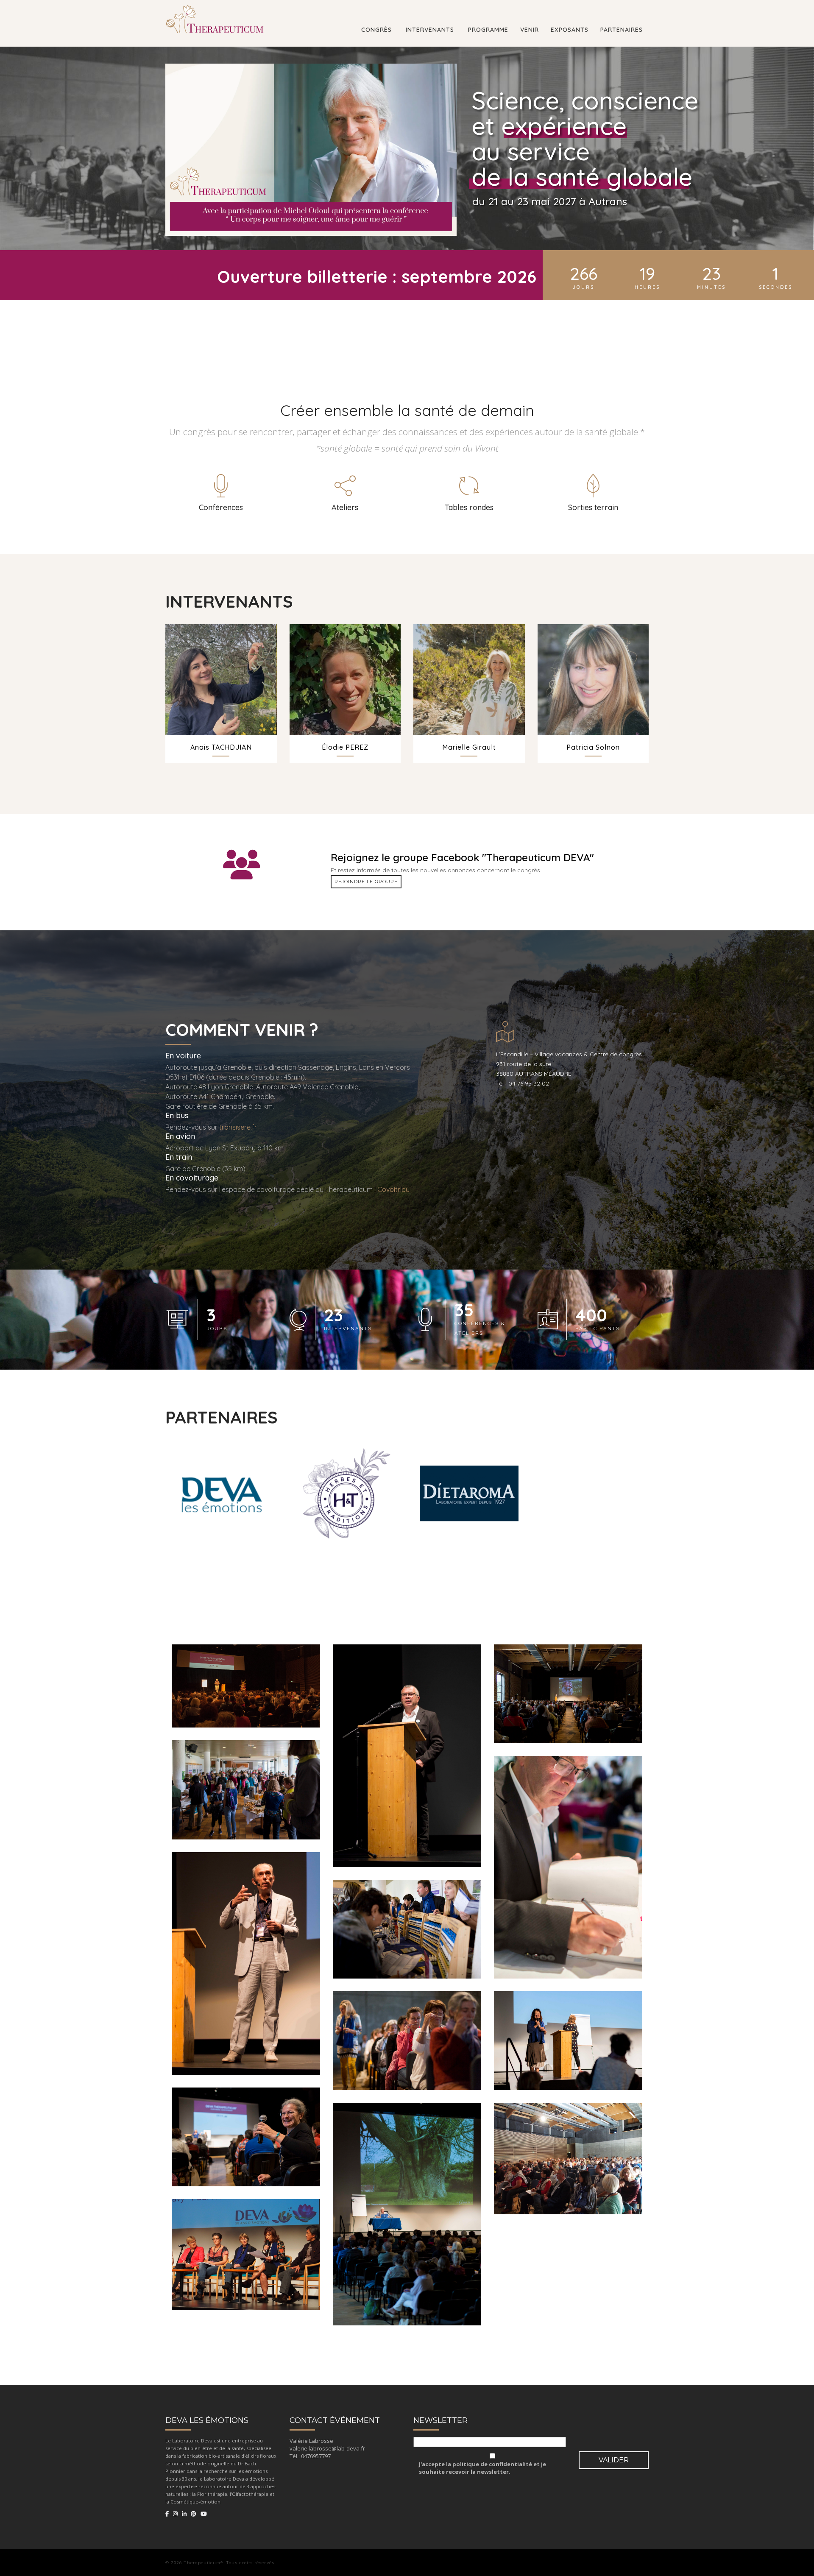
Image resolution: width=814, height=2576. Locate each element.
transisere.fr (238, 1127)
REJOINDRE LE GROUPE (366, 882)
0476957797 (316, 2456)
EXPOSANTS (570, 30)
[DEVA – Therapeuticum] (215, 11)
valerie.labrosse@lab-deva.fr (327, 2448)
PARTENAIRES (622, 30)
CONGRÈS (375, 30)
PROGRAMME (487, 30)
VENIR (530, 30)
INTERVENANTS (429, 30)
